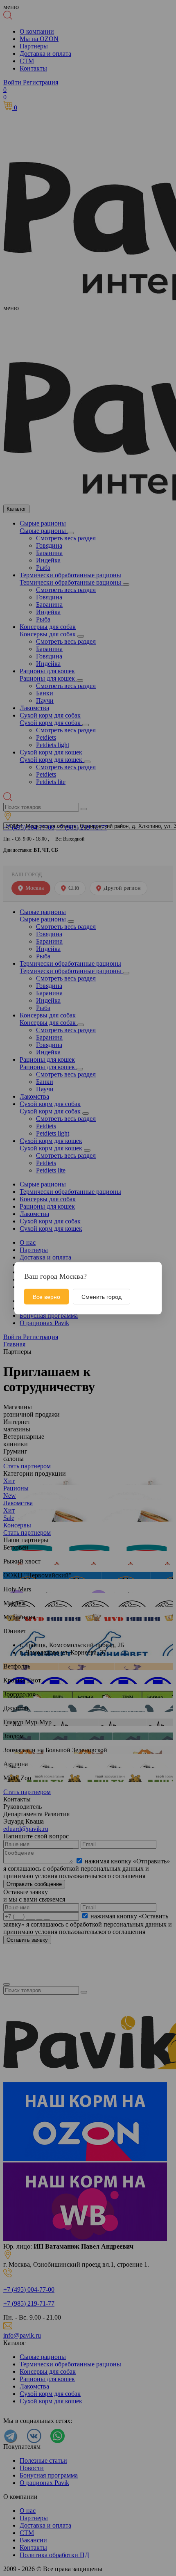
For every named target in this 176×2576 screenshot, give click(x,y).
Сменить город (102, 1296)
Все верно (46, 1296)
